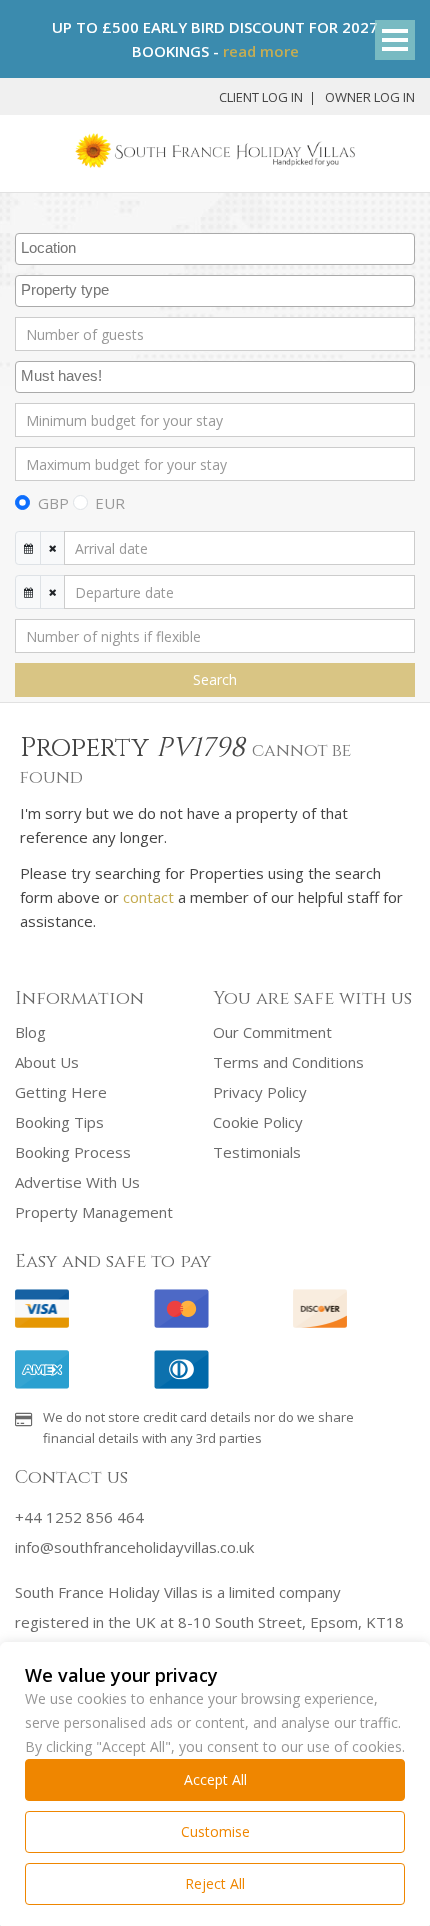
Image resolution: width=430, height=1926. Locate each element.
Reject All (215, 1883)
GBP (53, 503)
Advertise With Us (77, 1182)
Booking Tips (59, 1122)
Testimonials (257, 1152)
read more (261, 51)
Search (215, 679)
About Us (47, 1062)
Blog (30, 1032)
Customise (215, 1831)
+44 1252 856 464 (79, 1517)
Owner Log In (370, 97)
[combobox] (215, 249)
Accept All (215, 1779)
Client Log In (261, 97)
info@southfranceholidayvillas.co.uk (134, 1547)
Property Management (94, 1212)
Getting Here (61, 1092)
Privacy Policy (260, 1092)
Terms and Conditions (288, 1062)
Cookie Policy (258, 1122)
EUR (110, 503)
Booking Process (73, 1152)
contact (148, 897)
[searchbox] (217, 249)
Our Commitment (272, 1032)
